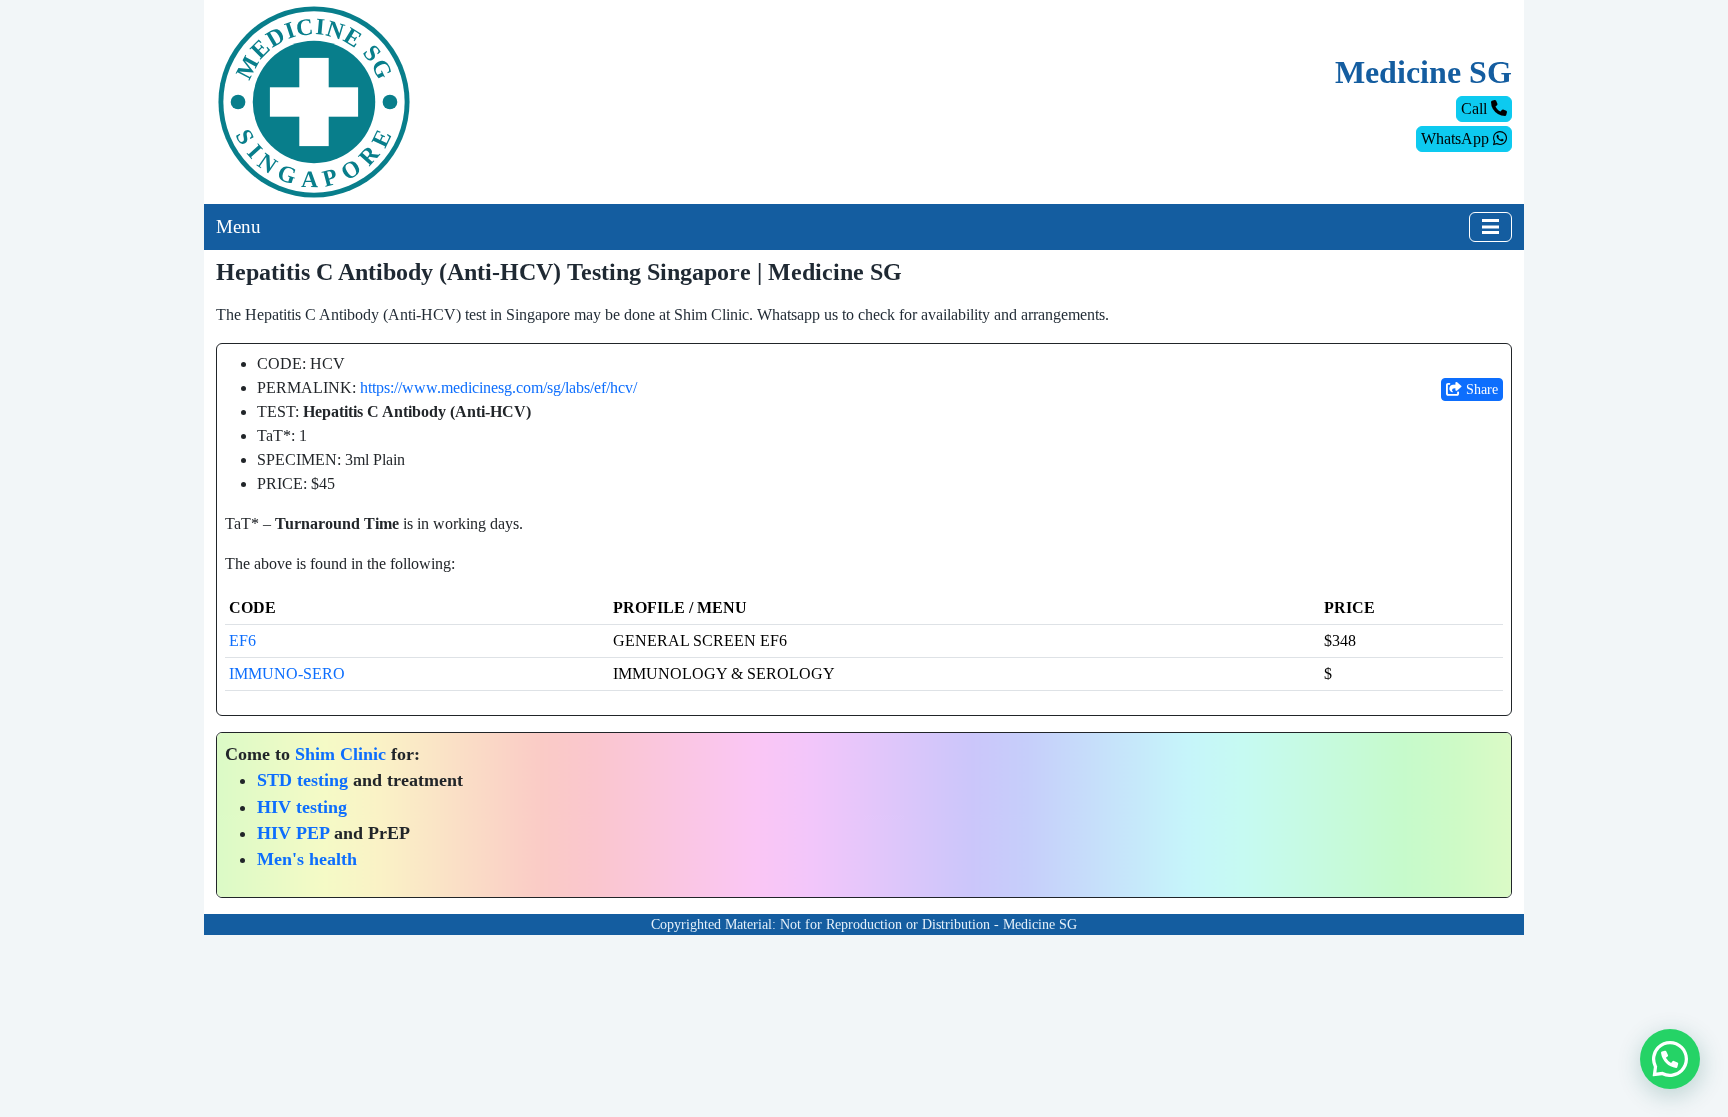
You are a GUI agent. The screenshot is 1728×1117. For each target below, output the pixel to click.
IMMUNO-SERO (287, 673)
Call (1476, 108)
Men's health (307, 859)
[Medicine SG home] (314, 100)
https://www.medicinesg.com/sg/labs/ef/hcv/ (498, 387)
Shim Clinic (340, 754)
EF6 (242, 640)
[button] (1670, 1059)
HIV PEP (293, 833)
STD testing (302, 780)
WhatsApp (1457, 138)
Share (1480, 389)
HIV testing (302, 807)
